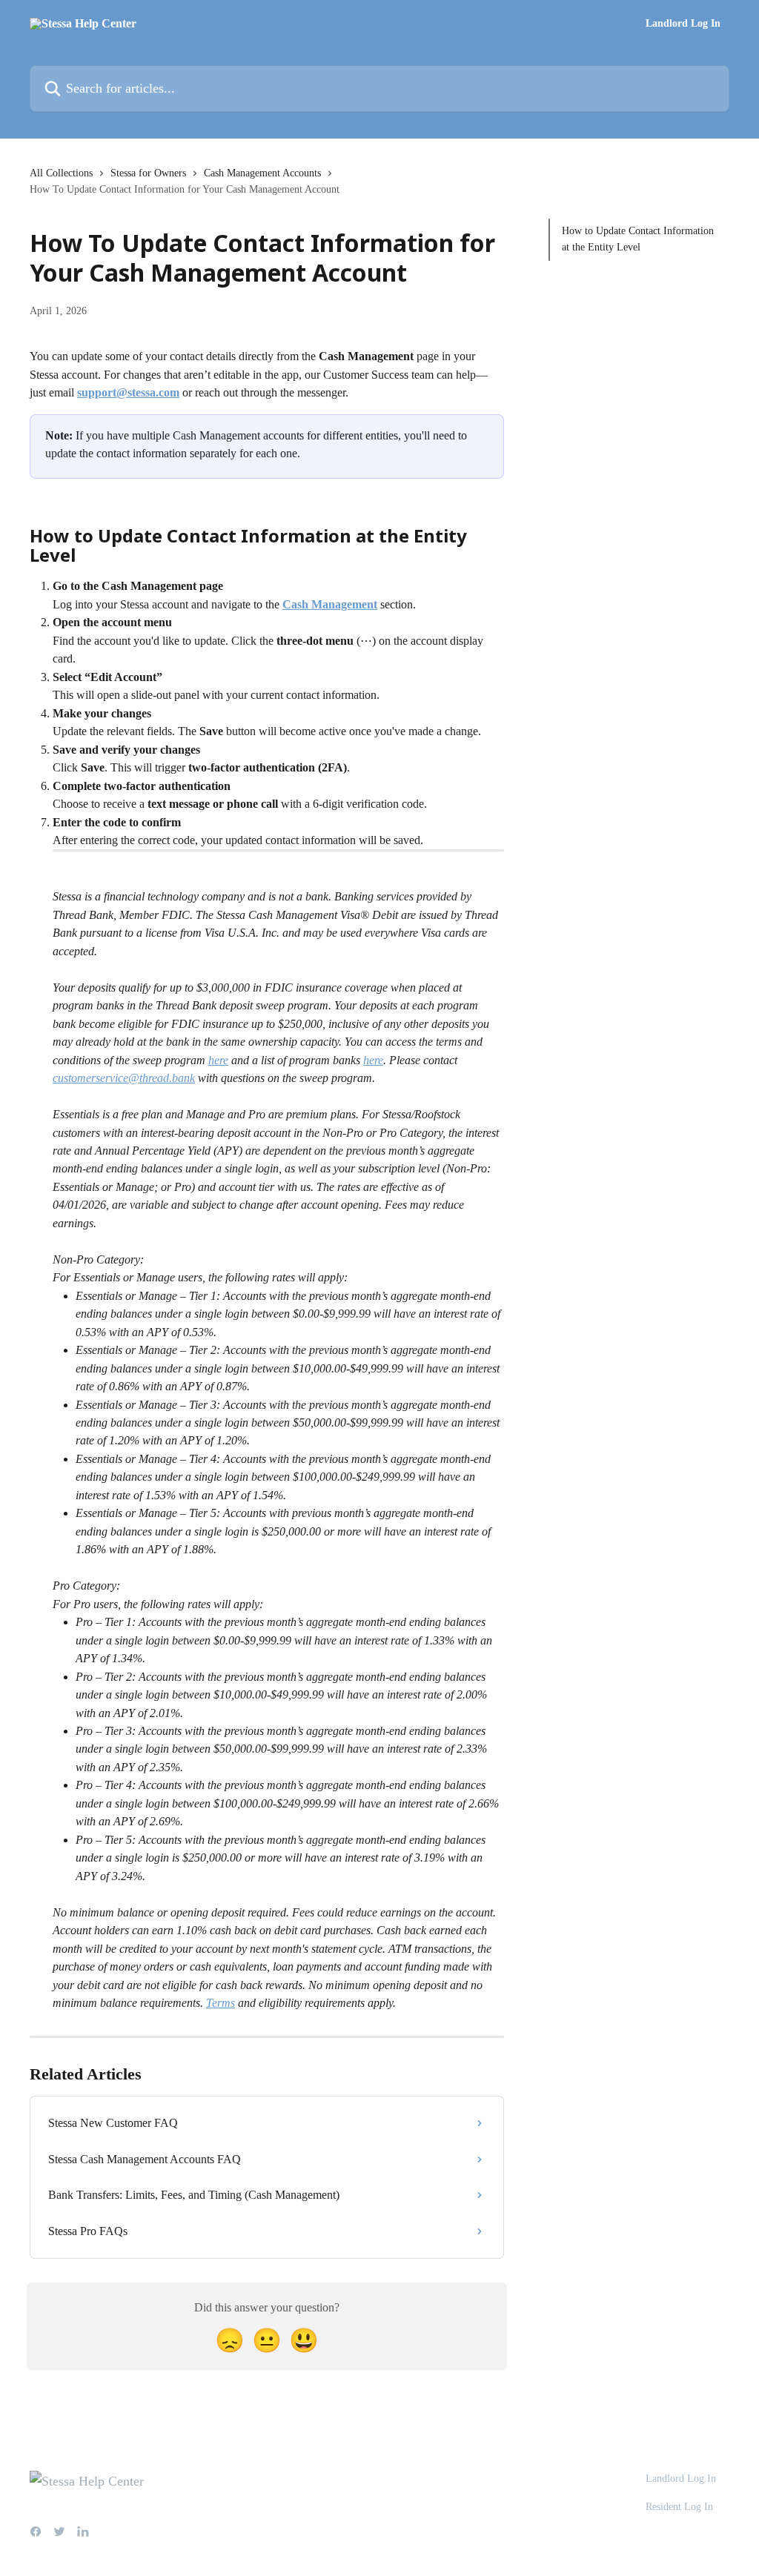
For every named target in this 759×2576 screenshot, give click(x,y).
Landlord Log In (683, 24)
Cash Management (330, 604)
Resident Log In (679, 2507)
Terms (221, 2003)
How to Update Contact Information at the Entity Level (638, 239)
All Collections (61, 173)
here (218, 1060)
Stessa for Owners (148, 173)
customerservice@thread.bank (124, 1078)
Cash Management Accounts (262, 173)
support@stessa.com (128, 392)
